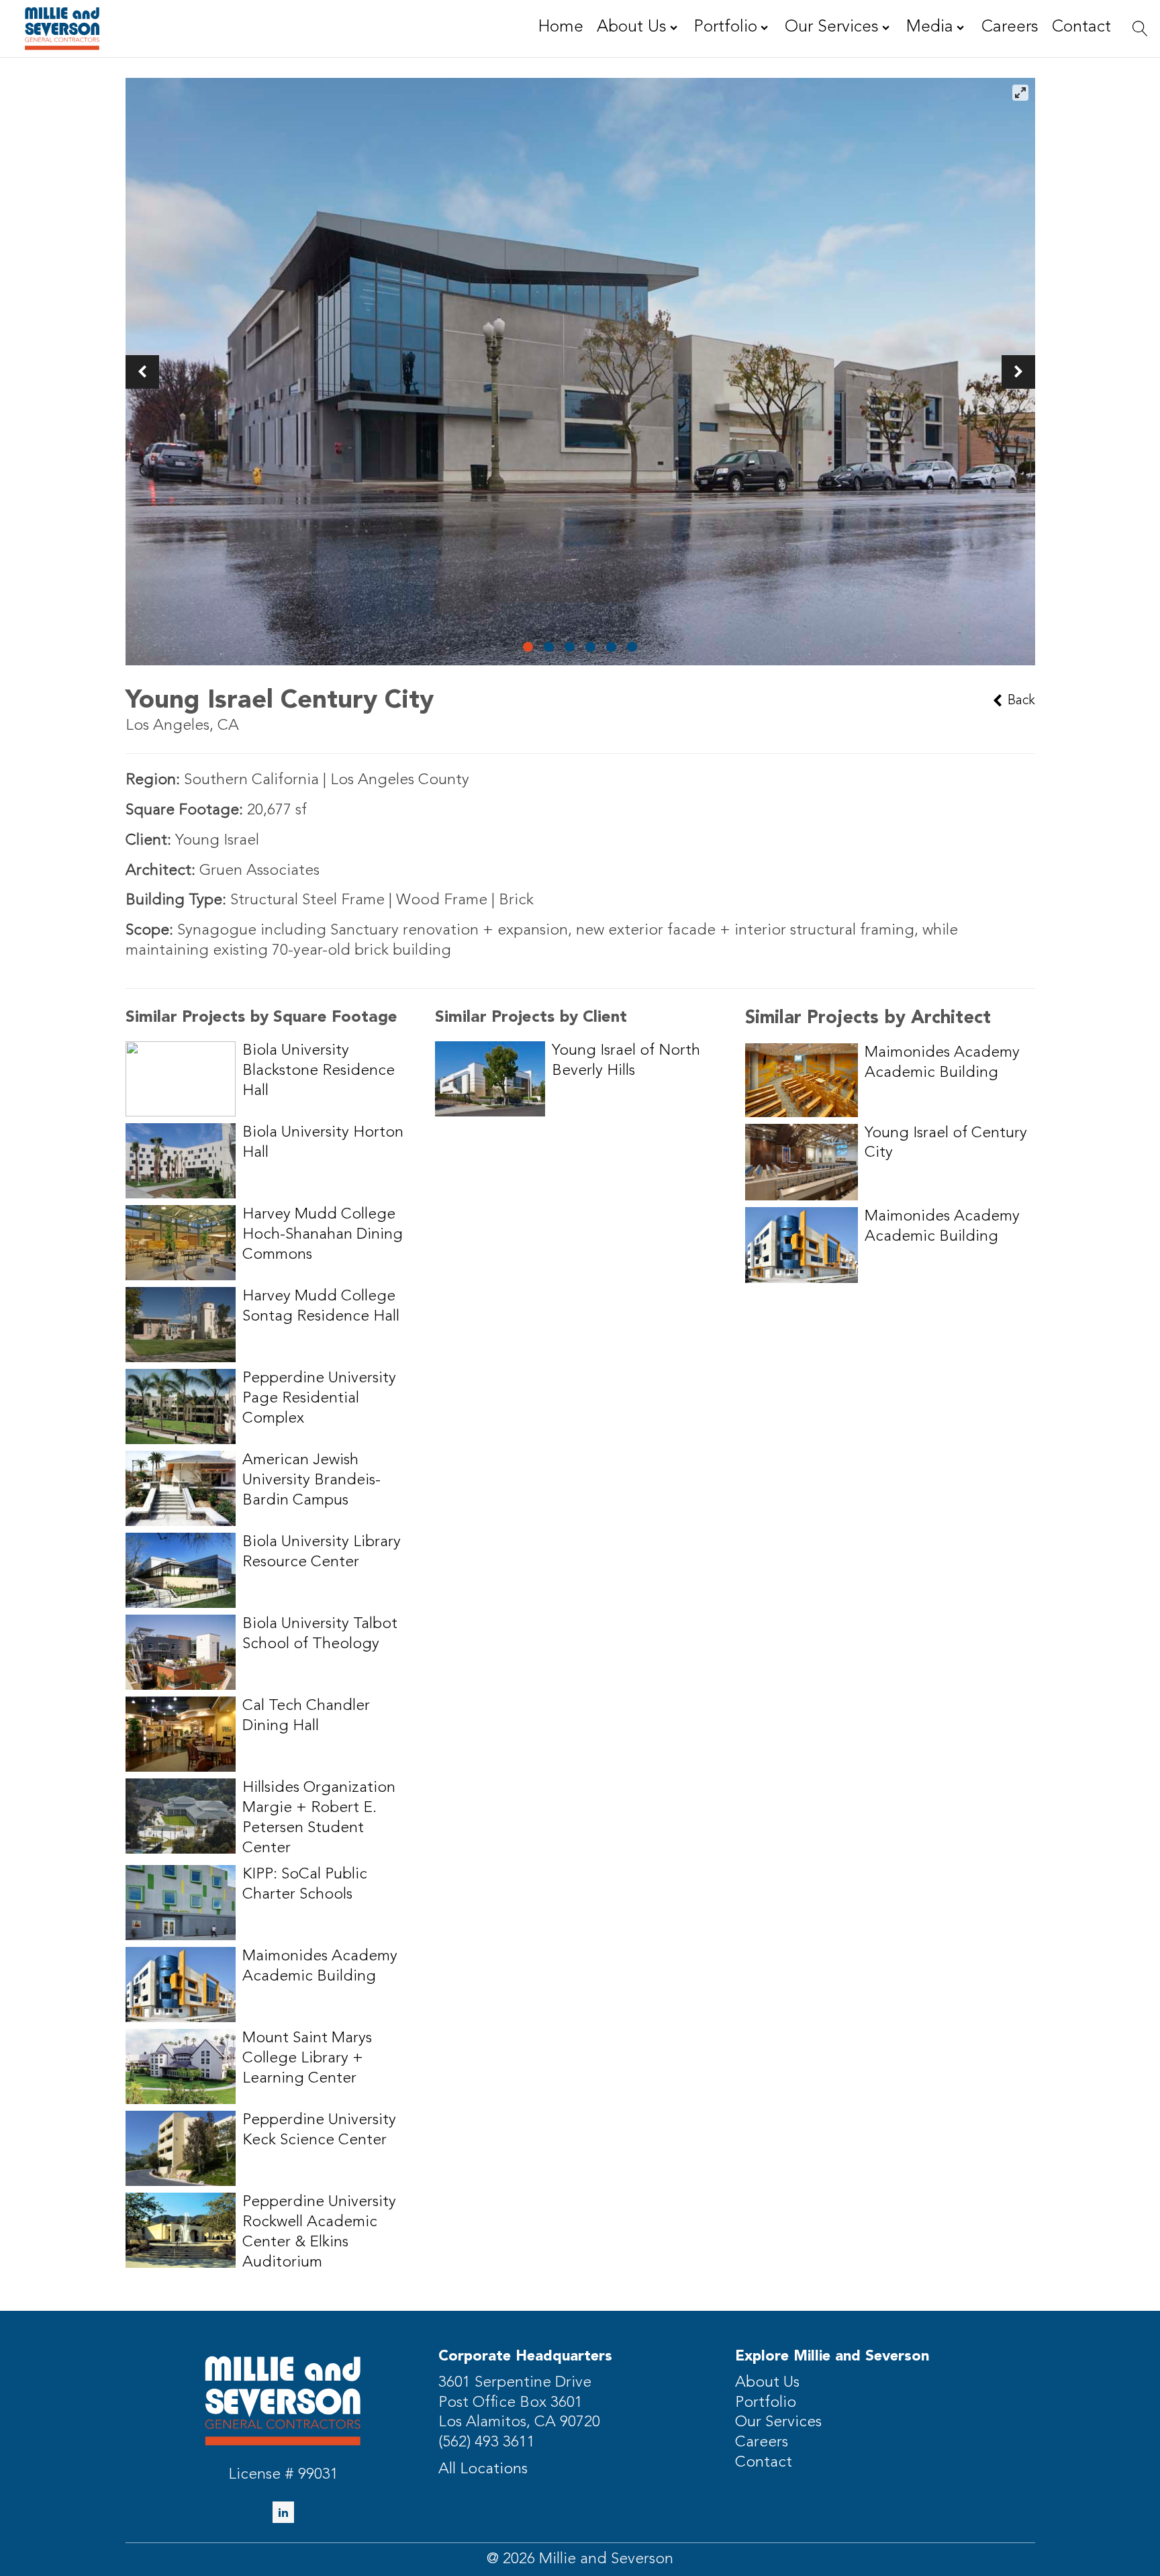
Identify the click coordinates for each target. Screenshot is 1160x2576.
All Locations (483, 2470)
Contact (764, 2463)
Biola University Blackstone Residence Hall (319, 1071)
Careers (762, 2443)
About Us (767, 2383)
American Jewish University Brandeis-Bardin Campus (311, 1481)
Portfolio (766, 2403)
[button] (142, 372)
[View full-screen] (1020, 93)
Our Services (778, 2423)
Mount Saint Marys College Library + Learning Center (307, 2059)
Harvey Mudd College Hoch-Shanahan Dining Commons (323, 1235)
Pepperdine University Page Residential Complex (319, 1399)
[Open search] (1140, 29)
